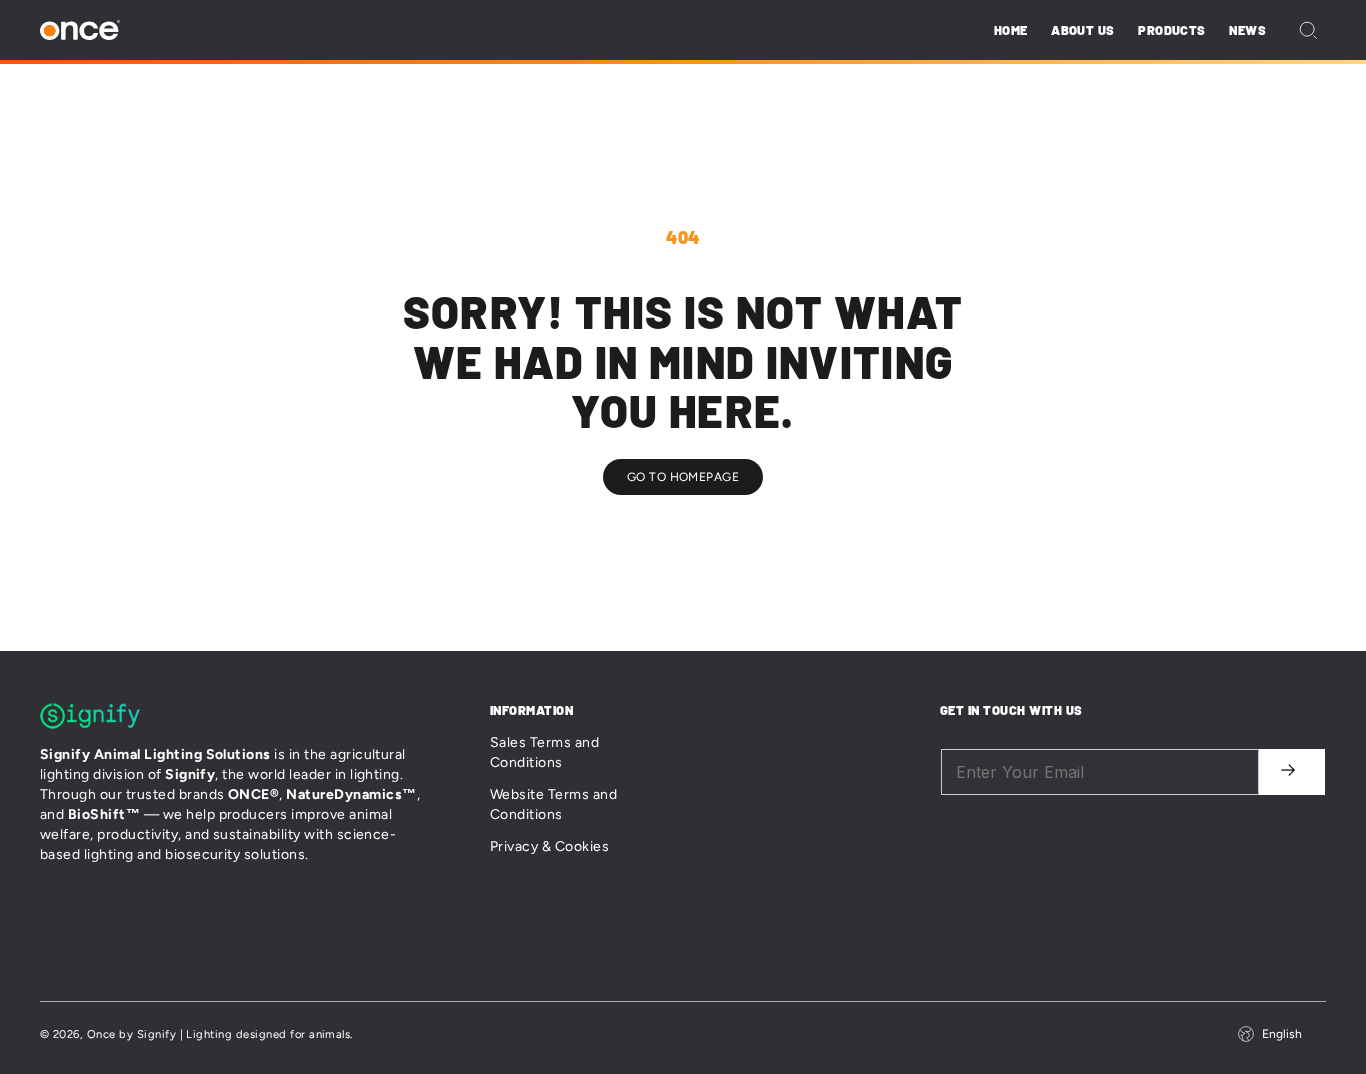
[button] (1308, 30)
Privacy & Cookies (549, 846)
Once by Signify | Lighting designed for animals (219, 1034)
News (1247, 30)
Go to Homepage (683, 477)
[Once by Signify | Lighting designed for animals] (80, 30)
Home (1011, 30)
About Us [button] (1082, 30)
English (1282, 1034)
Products (1171, 30)
